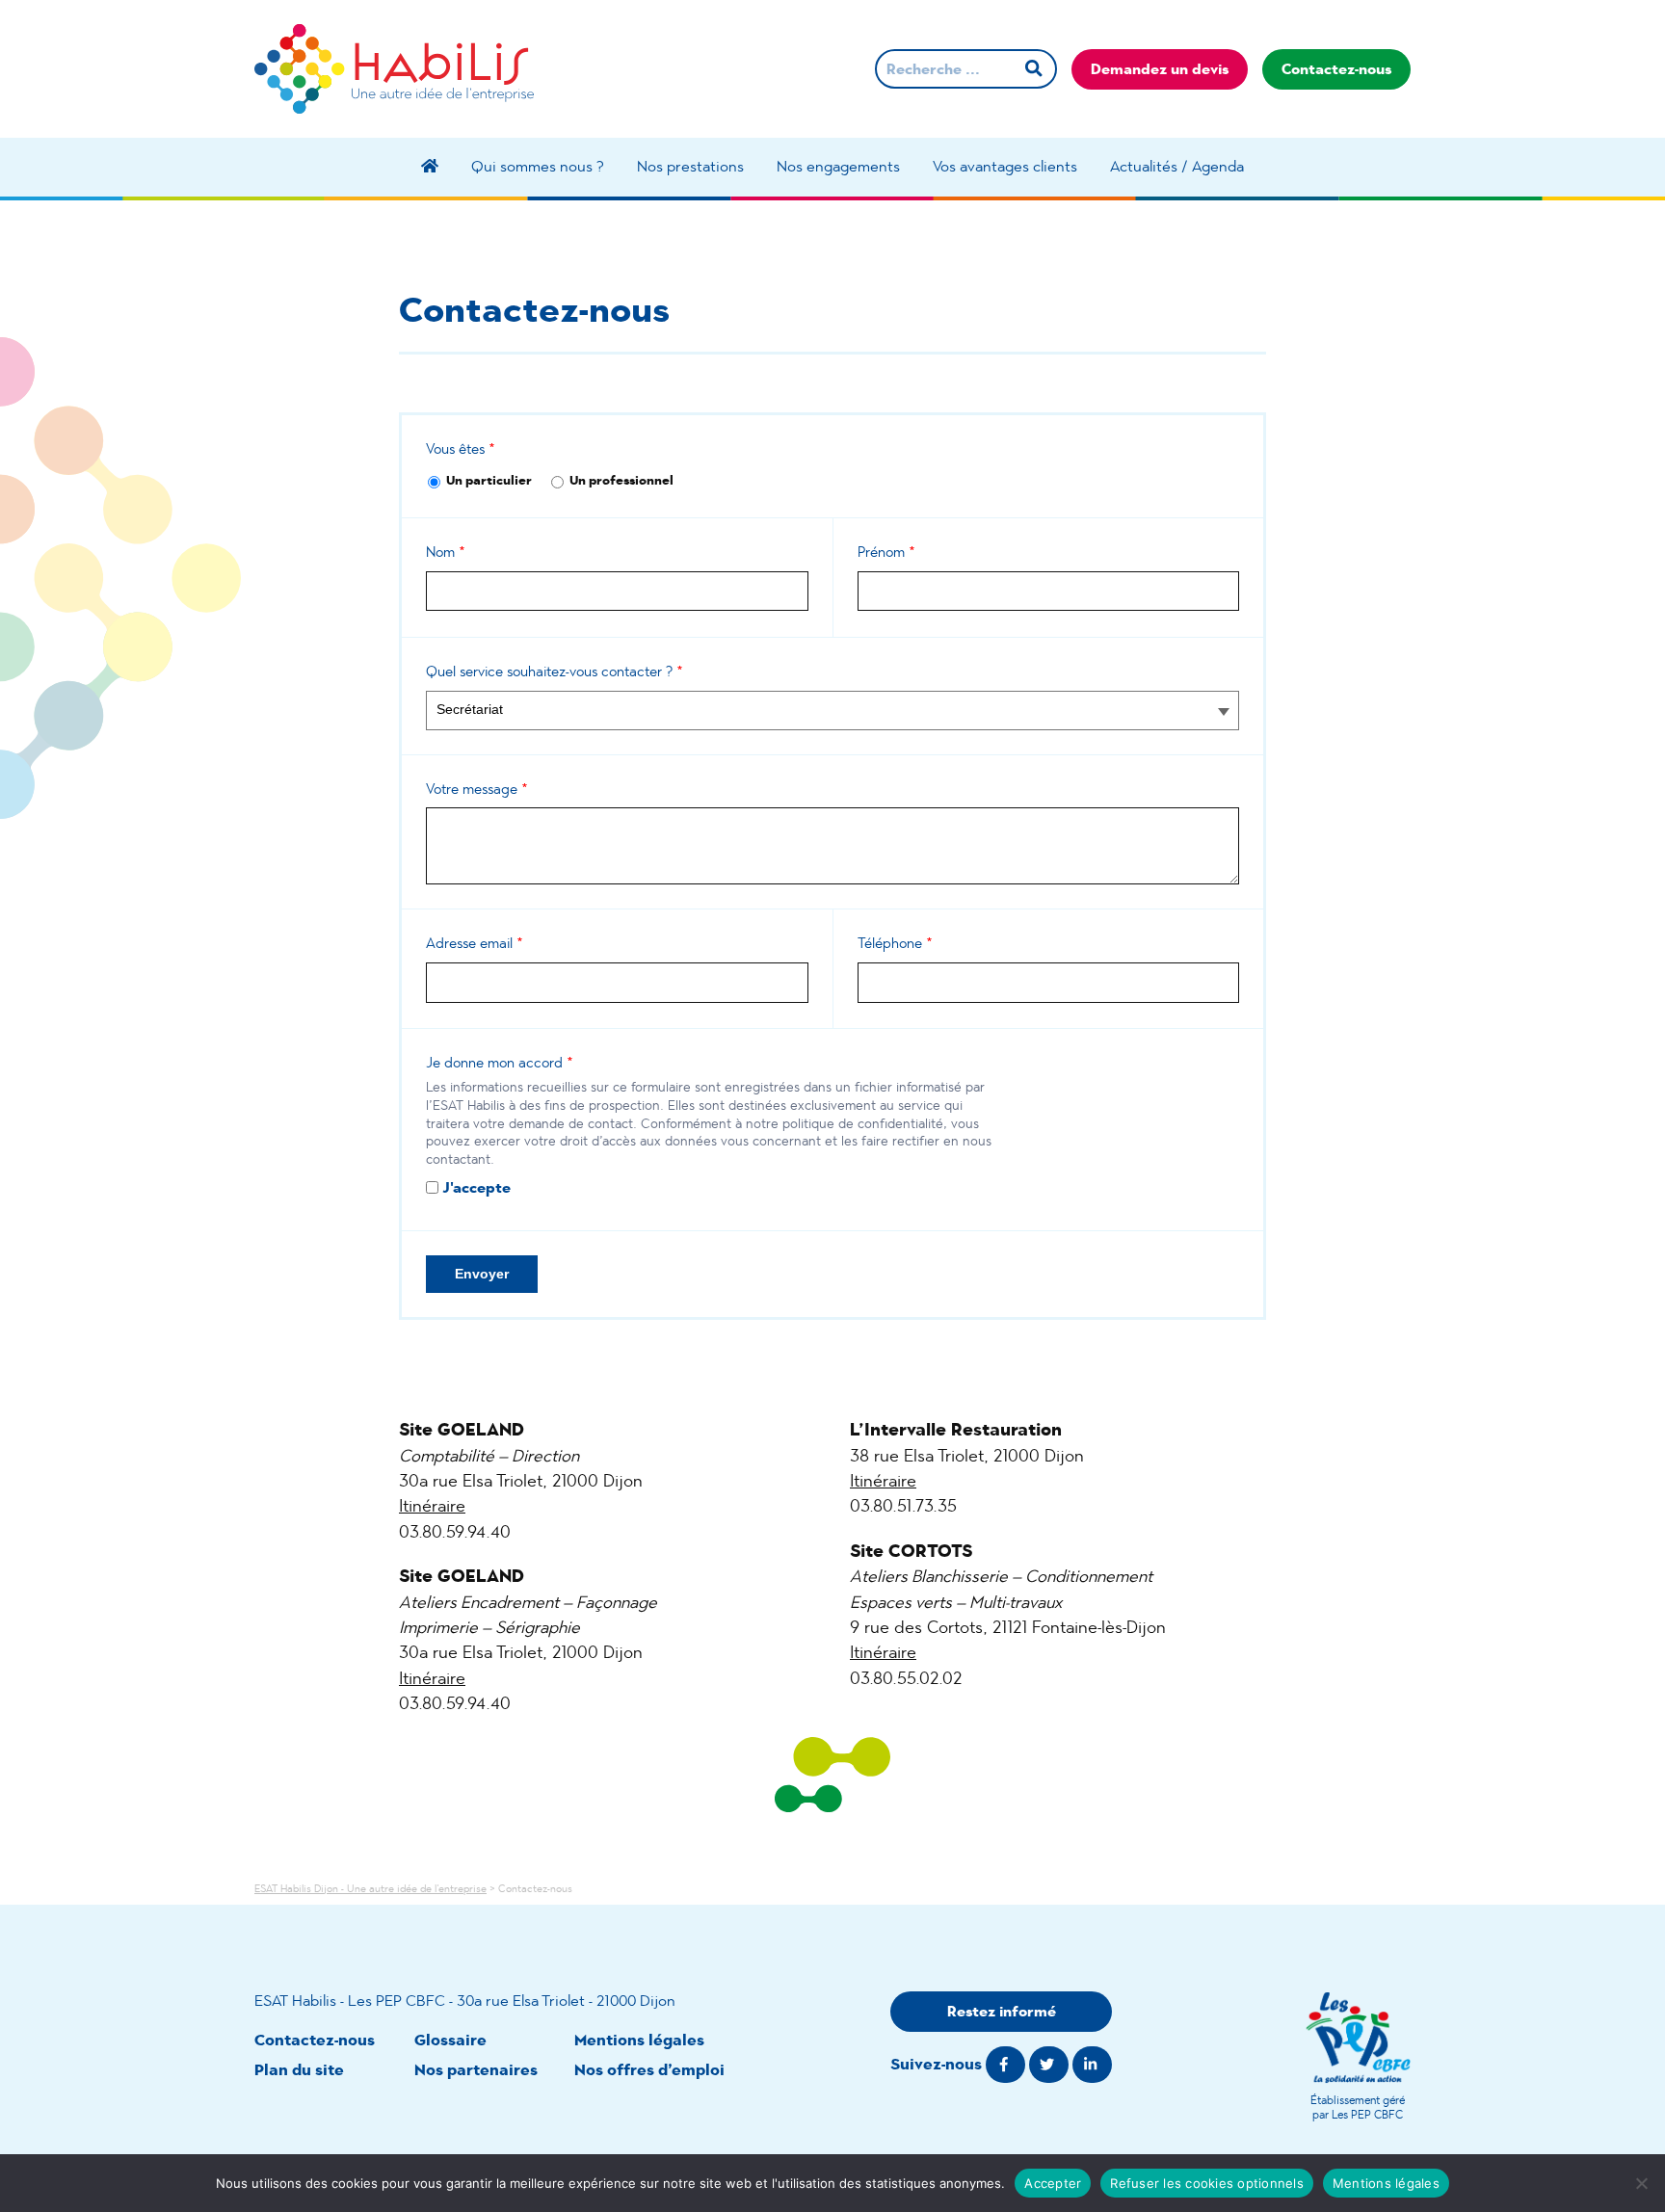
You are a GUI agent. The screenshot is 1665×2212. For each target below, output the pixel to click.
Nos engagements (838, 166)
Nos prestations (690, 166)
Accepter (1053, 2183)
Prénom (886, 552)
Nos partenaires (476, 2070)
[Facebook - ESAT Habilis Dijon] (1005, 2065)
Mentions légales (639, 2040)
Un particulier (489, 480)
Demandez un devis (1160, 69)
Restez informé (1002, 2011)
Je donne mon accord (500, 1062)
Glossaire (450, 2040)
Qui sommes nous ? (538, 166)
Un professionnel (621, 480)
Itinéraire (432, 1506)
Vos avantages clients (1005, 166)
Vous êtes (461, 448)
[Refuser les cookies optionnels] (1641, 2183)
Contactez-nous (1336, 69)
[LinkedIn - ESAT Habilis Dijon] (1092, 2065)
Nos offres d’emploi (649, 2070)
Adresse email (475, 943)
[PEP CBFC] (1358, 2038)
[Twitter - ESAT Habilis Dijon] (1049, 2065)
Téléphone (895, 943)
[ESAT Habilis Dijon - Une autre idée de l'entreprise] (394, 69)
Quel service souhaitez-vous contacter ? (555, 671)
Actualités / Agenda (1177, 166)
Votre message (477, 789)
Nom (446, 552)
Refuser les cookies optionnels (1207, 2183)
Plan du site (299, 2070)
